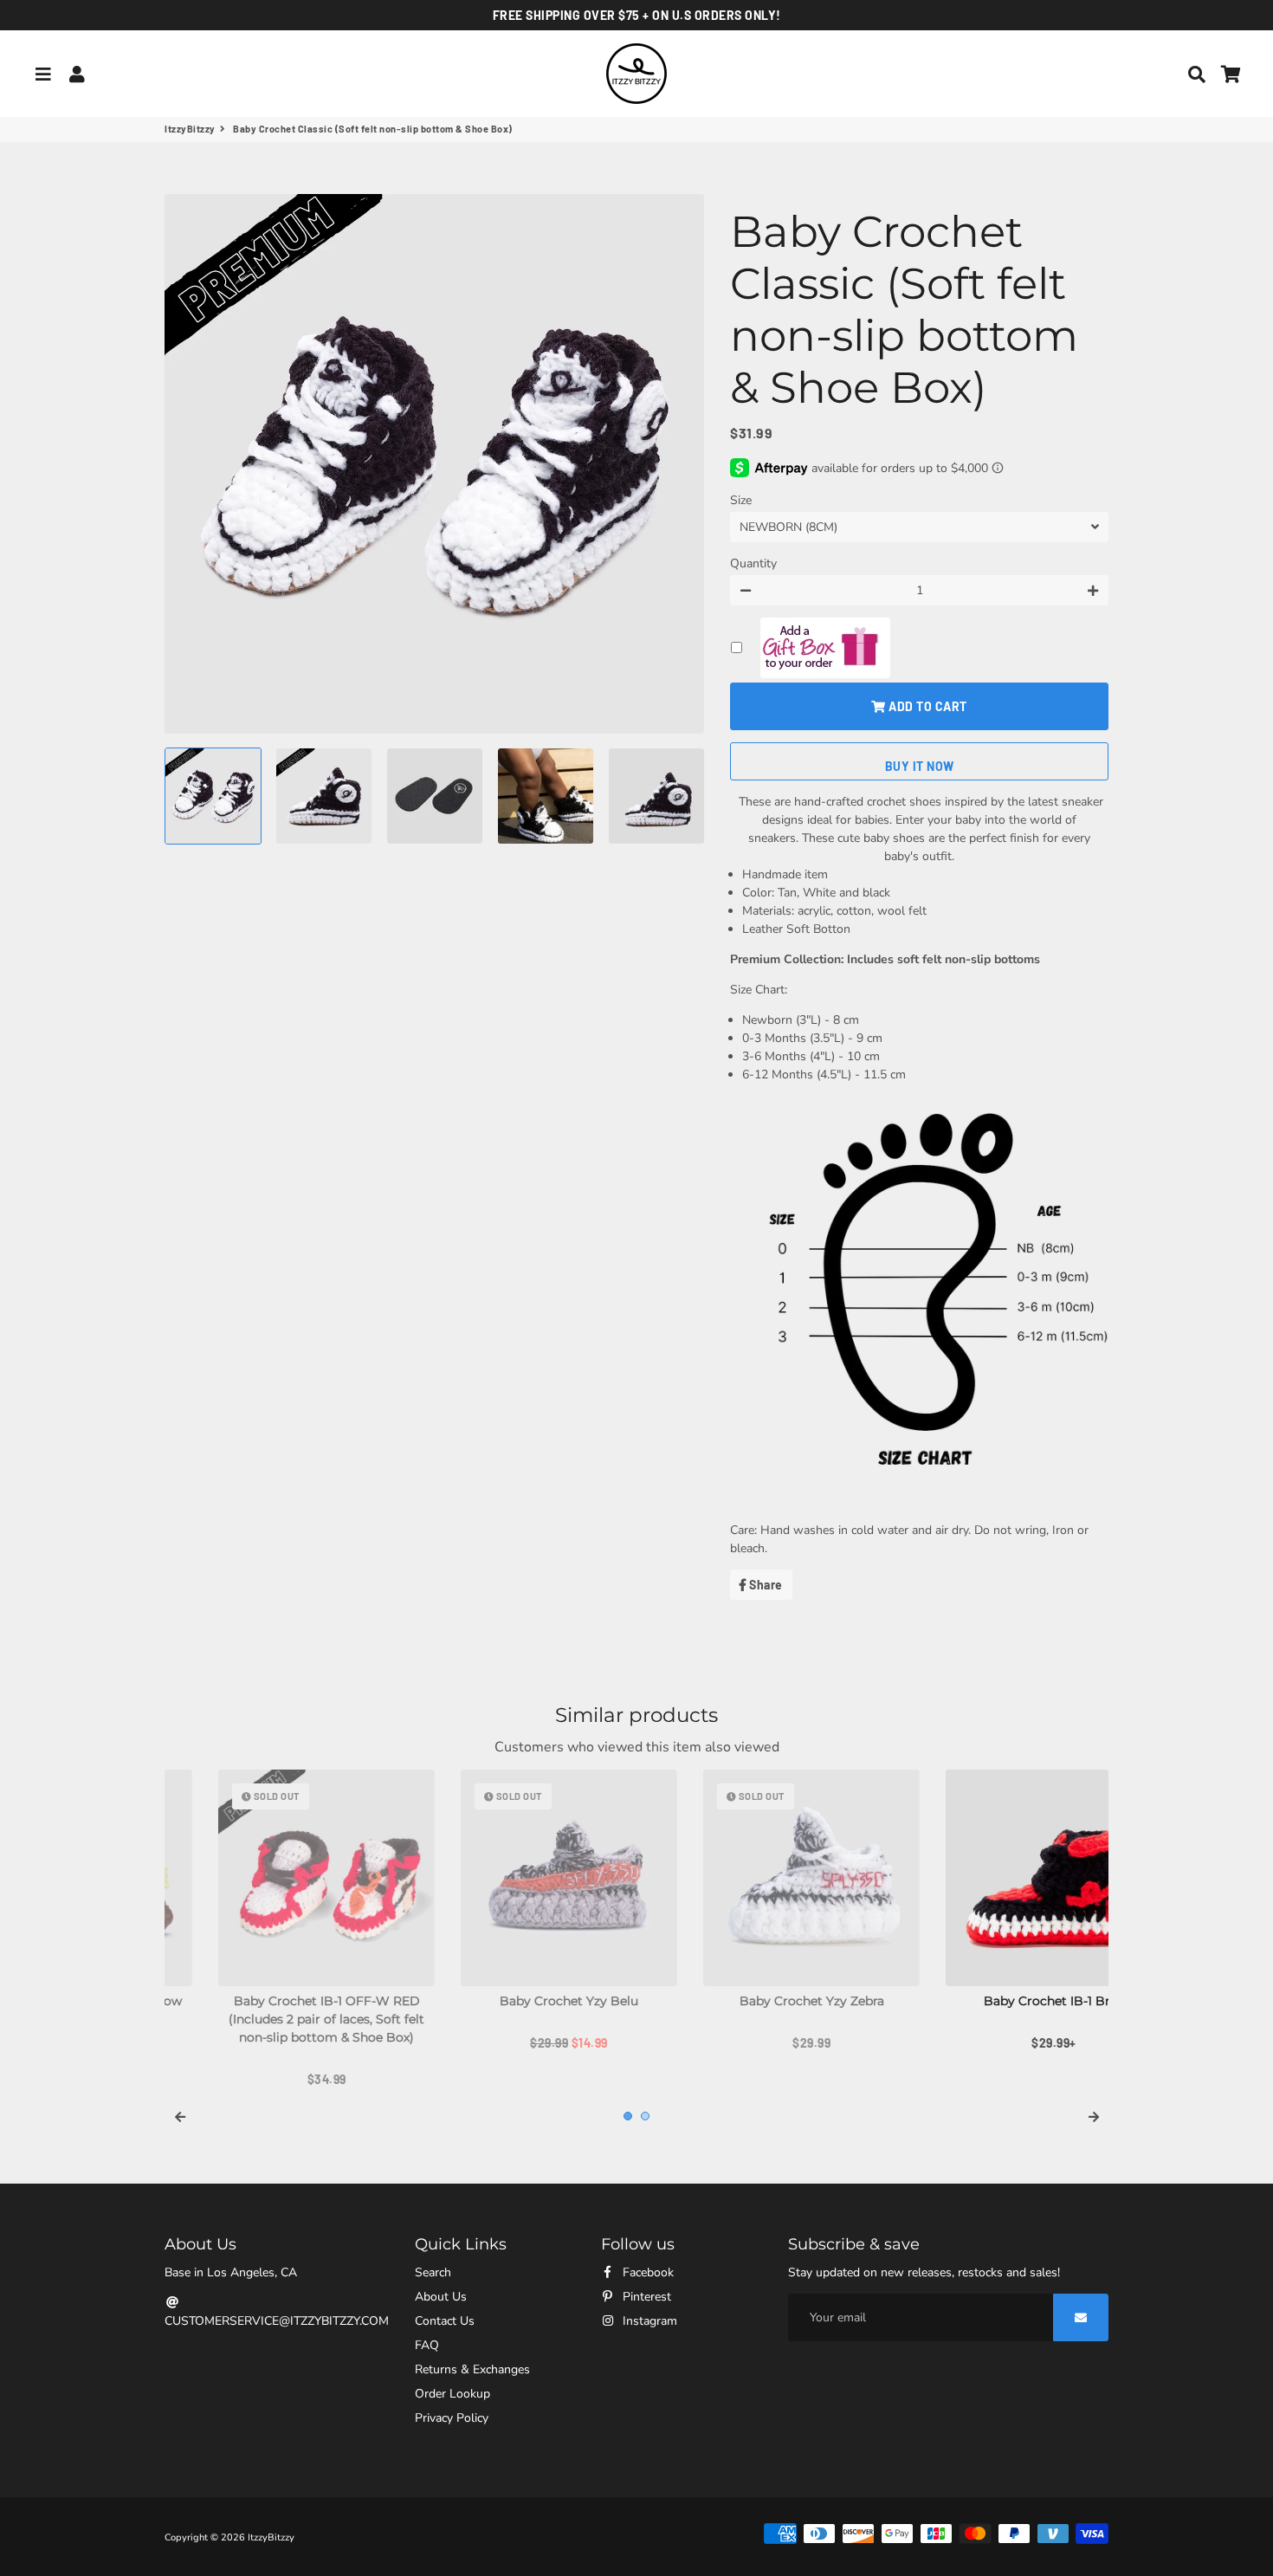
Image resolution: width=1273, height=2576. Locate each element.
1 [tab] (628, 2116)
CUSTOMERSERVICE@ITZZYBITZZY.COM (277, 2321)
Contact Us (445, 2321)
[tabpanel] (273, 1911)
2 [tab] (645, 2116)
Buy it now (920, 766)
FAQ (427, 2345)
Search (433, 2272)
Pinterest (645, 2297)
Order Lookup (452, 2394)
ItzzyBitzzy (190, 129)
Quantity (753, 563)
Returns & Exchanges (472, 2369)
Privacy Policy (452, 2418)
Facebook (646, 2272)
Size (741, 500)
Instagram (648, 2321)
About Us (441, 2297)
